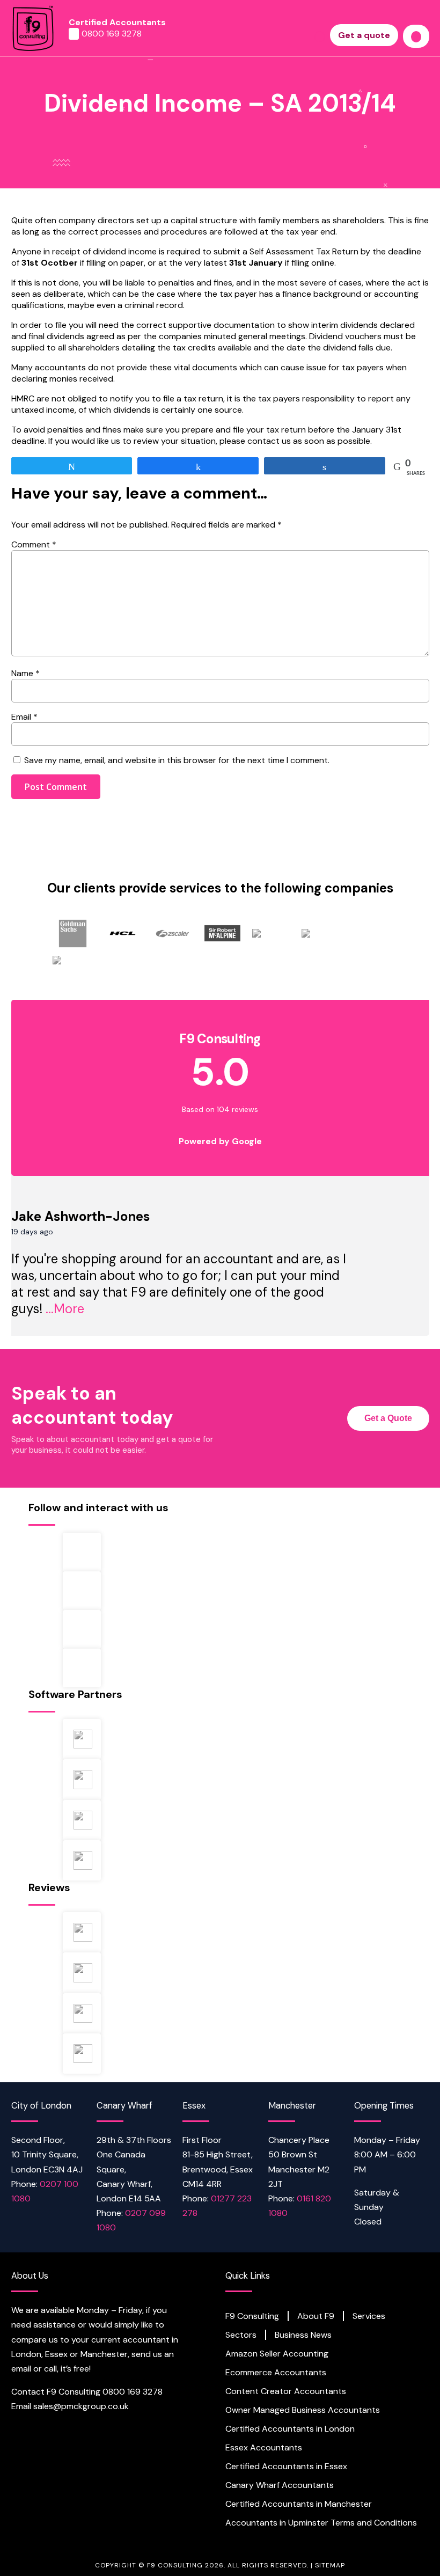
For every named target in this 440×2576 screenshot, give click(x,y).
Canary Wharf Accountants (280, 2485)
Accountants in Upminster (277, 2523)
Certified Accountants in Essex (286, 2467)
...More (65, 1309)
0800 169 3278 (112, 34)
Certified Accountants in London (290, 2429)
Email (24, 717)
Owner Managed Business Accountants (303, 2410)
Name (25, 673)
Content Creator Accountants (286, 2391)
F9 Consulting (252, 2316)
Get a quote (364, 35)
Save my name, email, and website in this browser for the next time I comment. (177, 760)
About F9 (316, 2316)
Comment (34, 544)
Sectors (241, 2335)
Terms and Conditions (374, 2523)
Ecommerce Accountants (276, 2373)
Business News (303, 2335)
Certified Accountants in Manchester (299, 2504)
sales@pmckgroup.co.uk (81, 2406)
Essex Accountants (264, 2448)
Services (369, 2316)
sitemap (330, 2565)
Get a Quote (388, 1418)
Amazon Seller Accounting (277, 2354)
